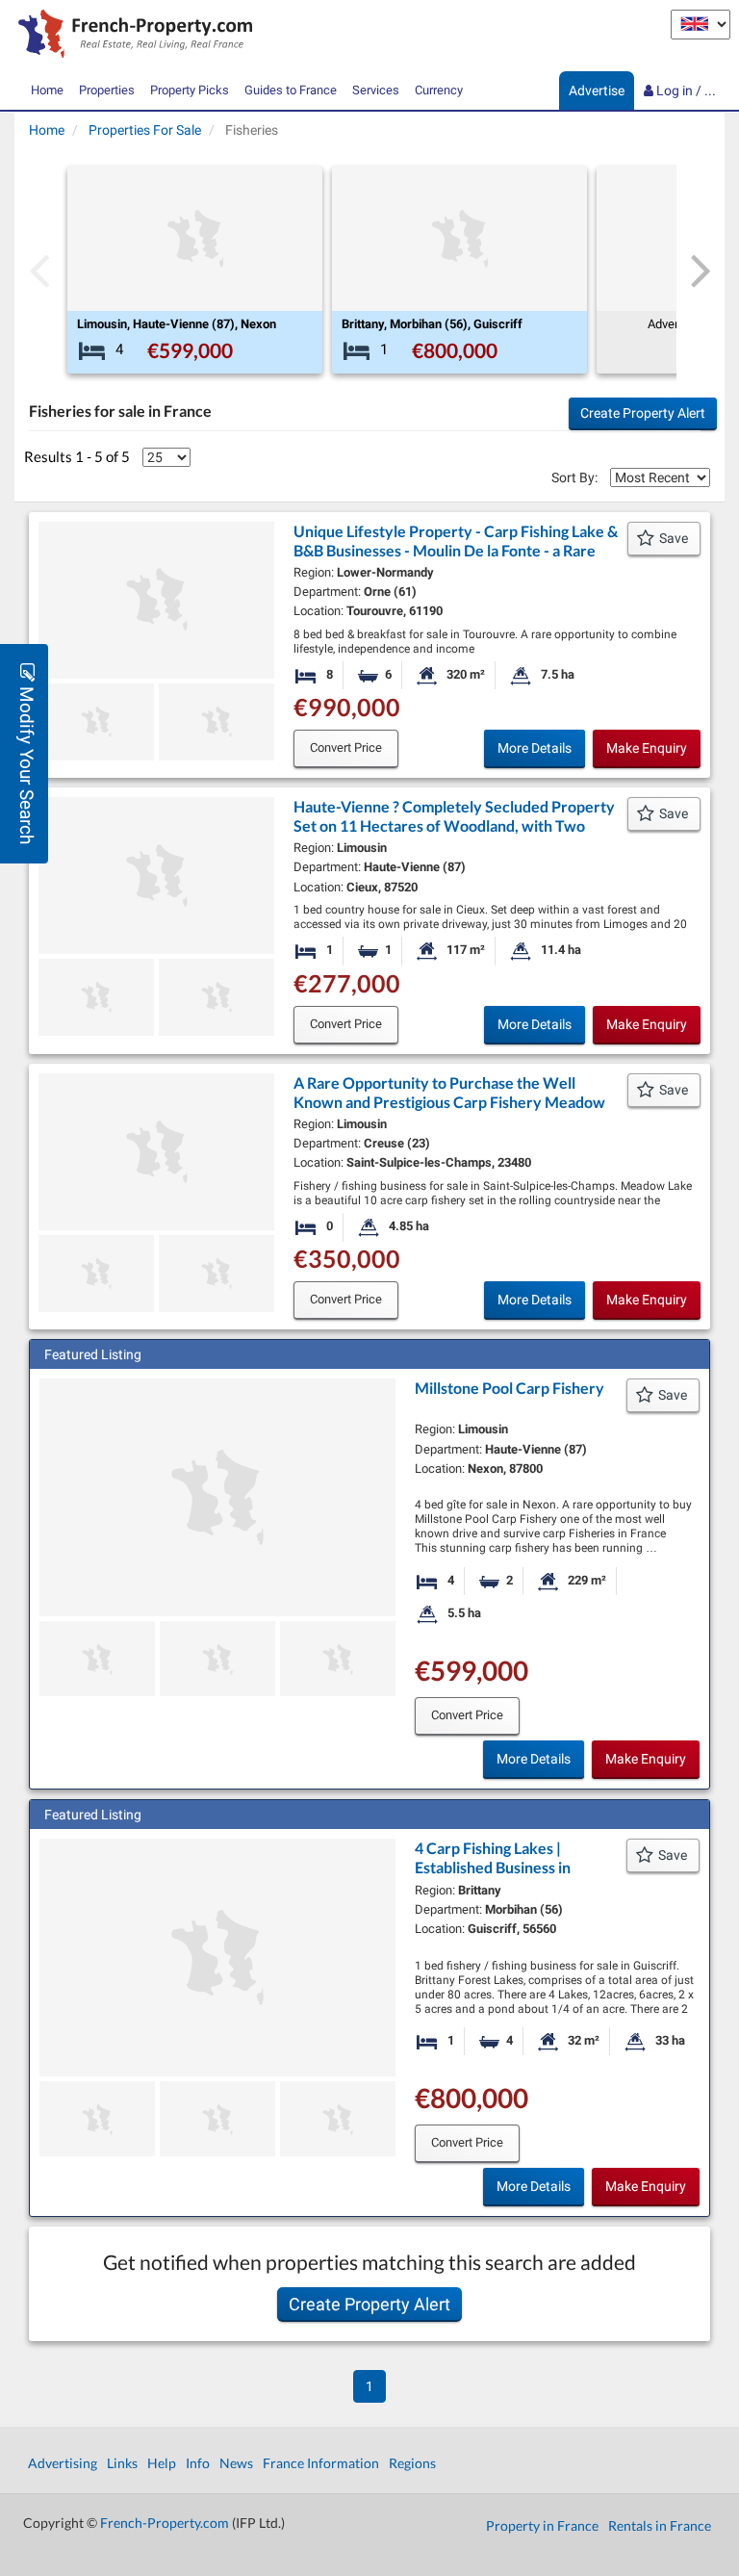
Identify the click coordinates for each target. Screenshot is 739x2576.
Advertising (63, 2463)
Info (198, 2463)
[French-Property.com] (130, 36)
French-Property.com (165, 2523)
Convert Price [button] (346, 747)
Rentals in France (660, 2525)
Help (162, 2463)
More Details (535, 748)
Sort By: (574, 477)
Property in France (542, 2525)
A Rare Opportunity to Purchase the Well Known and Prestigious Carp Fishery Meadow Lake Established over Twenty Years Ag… (449, 1102)
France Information (321, 2463)
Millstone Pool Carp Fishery (510, 1388)
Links (122, 2463)
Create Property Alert (643, 413)
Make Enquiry (647, 748)
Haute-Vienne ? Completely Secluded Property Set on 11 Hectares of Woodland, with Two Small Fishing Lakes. (454, 825)
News (236, 2463)
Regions (412, 2463)
